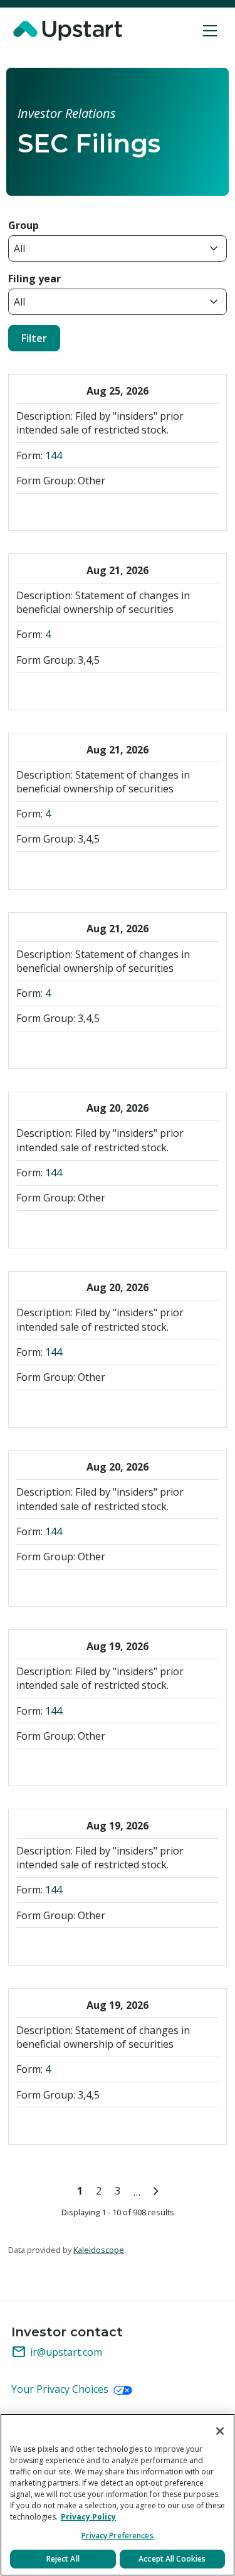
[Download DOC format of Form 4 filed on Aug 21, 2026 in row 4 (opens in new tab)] (50, 1048)
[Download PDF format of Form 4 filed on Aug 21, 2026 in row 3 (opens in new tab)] (28, 869)
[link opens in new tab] (70, 31)
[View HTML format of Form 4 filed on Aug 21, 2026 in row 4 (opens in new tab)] (95, 1048)
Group (23, 225)
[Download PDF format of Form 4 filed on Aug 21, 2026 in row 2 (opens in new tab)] (28, 689)
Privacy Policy (88, 2517)
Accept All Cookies (172, 2559)
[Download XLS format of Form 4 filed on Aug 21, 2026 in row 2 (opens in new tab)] (73, 689)
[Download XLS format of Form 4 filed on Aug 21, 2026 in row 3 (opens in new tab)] (73, 869)
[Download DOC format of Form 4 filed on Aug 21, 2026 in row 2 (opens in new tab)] (50, 689)
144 (54, 455)
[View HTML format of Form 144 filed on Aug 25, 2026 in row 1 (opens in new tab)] (95, 510)
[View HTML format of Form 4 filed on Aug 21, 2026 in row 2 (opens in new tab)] (95, 689)
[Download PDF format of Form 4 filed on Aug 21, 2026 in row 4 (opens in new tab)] (28, 1048)
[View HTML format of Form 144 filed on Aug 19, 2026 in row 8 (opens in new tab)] (73, 1765)
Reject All (63, 2559)
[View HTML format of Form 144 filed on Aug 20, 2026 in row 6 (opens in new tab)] (95, 1407)
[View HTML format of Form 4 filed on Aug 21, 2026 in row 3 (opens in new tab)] (95, 869)
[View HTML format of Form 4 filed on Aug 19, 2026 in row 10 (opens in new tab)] (95, 2124)
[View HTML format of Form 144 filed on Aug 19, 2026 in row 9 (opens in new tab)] (95, 1945)
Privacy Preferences (117, 2536)
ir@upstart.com (57, 2352)
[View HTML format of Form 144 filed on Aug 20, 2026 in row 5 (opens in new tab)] (95, 1227)
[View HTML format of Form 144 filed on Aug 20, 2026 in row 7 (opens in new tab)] (95, 1586)
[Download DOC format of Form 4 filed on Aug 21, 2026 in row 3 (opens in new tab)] (50, 869)
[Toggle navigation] (210, 31)
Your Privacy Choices (61, 2389)
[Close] (220, 2431)
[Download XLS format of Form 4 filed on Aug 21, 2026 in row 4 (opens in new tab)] (73, 1048)
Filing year (34, 279)
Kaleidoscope (99, 2250)
